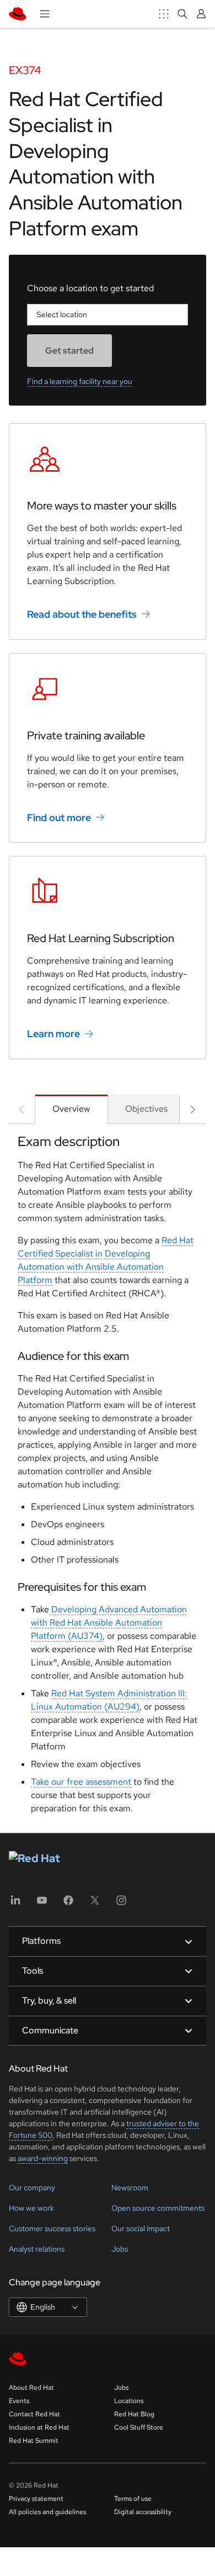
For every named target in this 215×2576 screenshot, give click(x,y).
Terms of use (133, 2499)
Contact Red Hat (34, 2414)
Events (19, 2401)
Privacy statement (36, 2499)
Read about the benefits (82, 614)
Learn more (53, 1034)
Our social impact (141, 2228)
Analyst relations (37, 2249)
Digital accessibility (143, 2512)
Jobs (120, 2249)
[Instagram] (121, 1904)
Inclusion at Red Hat (39, 2427)
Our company (32, 2188)
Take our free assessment (81, 1782)
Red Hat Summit (34, 2441)
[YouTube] (42, 1904)
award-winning (43, 2158)
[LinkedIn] (15, 1904)
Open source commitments (158, 2208)
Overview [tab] (71, 1109)
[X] (95, 1904)
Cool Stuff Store (139, 2427)
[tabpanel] (108, 1478)
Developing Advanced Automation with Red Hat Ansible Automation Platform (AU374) (109, 1623)
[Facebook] (68, 1904)
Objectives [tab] (146, 1109)
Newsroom (130, 2188)
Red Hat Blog (134, 2414)
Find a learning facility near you (80, 381)
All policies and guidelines (47, 2512)
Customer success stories (52, 2228)
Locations (129, 2401)
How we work (31, 2208)
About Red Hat (31, 2388)
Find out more (59, 817)
